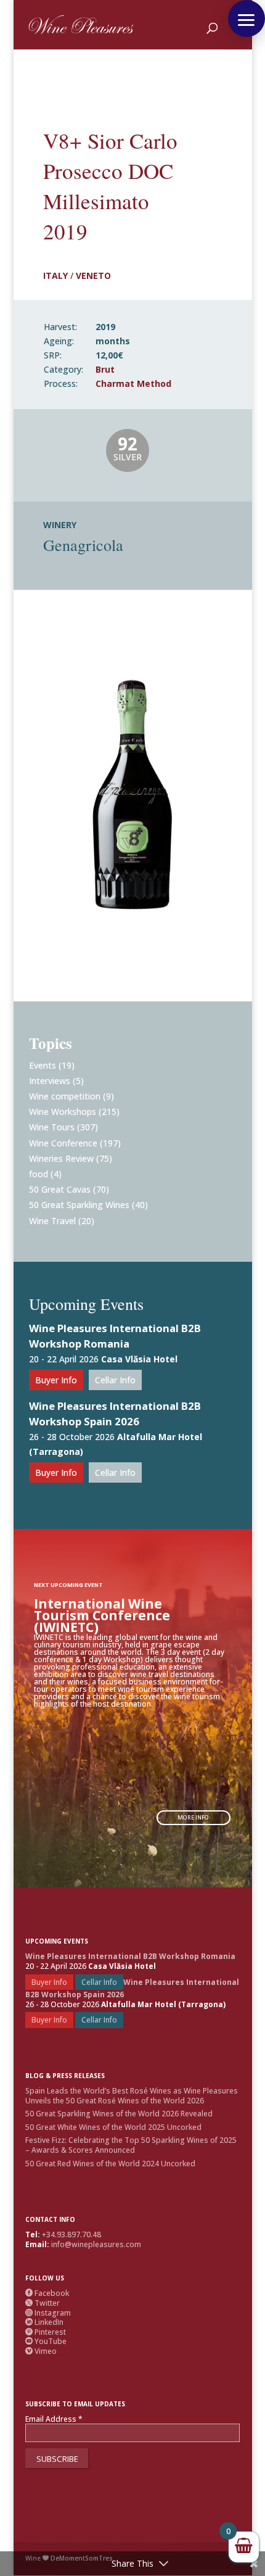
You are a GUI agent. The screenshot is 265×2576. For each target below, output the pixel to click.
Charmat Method (133, 383)
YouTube (46, 2341)
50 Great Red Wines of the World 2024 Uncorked (110, 2164)
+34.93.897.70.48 (71, 2234)
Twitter (43, 2303)
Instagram (48, 2313)
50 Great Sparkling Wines (79, 1205)
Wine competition (65, 1096)
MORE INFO (193, 1817)
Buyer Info (56, 1380)
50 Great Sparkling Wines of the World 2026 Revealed (119, 2114)
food (39, 1174)
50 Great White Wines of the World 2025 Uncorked (113, 2127)
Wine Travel (52, 1221)
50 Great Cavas (60, 1189)
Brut (105, 369)
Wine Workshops (63, 1112)
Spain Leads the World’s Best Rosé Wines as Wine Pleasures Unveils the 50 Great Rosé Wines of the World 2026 (132, 2096)
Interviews (50, 1081)
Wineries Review (61, 1158)
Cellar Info (115, 1380)
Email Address (54, 2419)
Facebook (47, 2293)
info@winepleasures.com (96, 2244)
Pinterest (46, 2332)
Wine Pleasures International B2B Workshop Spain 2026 (115, 1414)
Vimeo (41, 2351)
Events (43, 1065)
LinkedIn (44, 2322)
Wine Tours (52, 1127)
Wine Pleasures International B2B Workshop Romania (115, 1336)
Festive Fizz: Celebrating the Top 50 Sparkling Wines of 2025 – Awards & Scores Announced (131, 2145)
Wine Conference (63, 1143)
